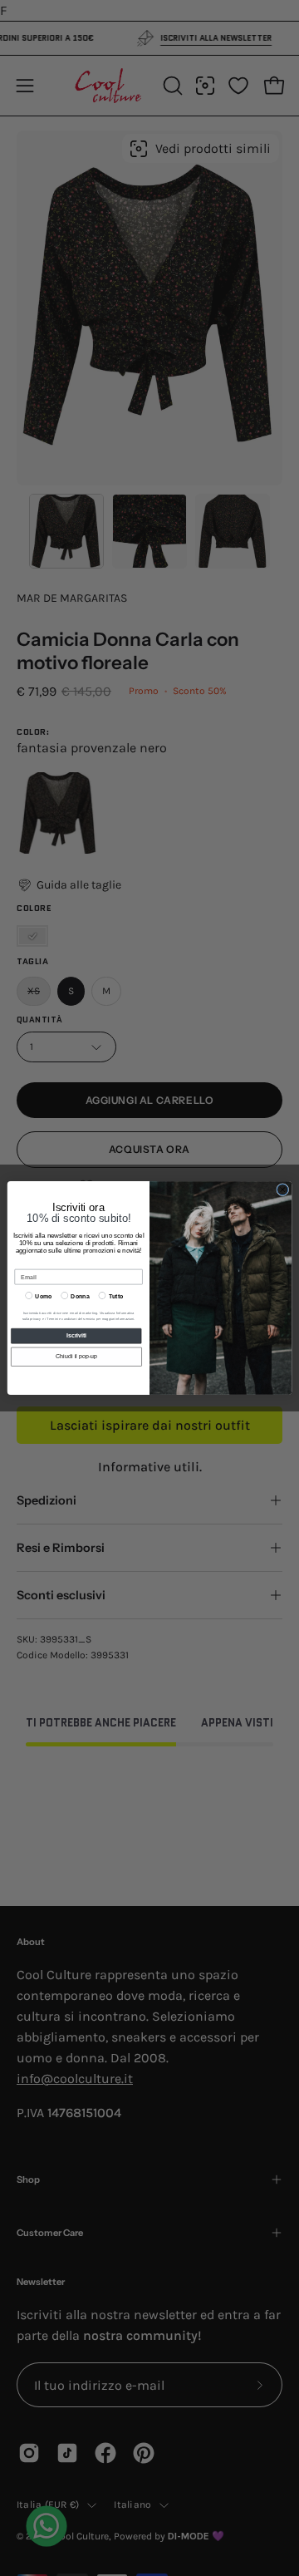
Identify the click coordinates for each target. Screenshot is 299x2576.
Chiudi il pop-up (76, 1357)
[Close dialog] (283, 1190)
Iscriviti (76, 1335)
